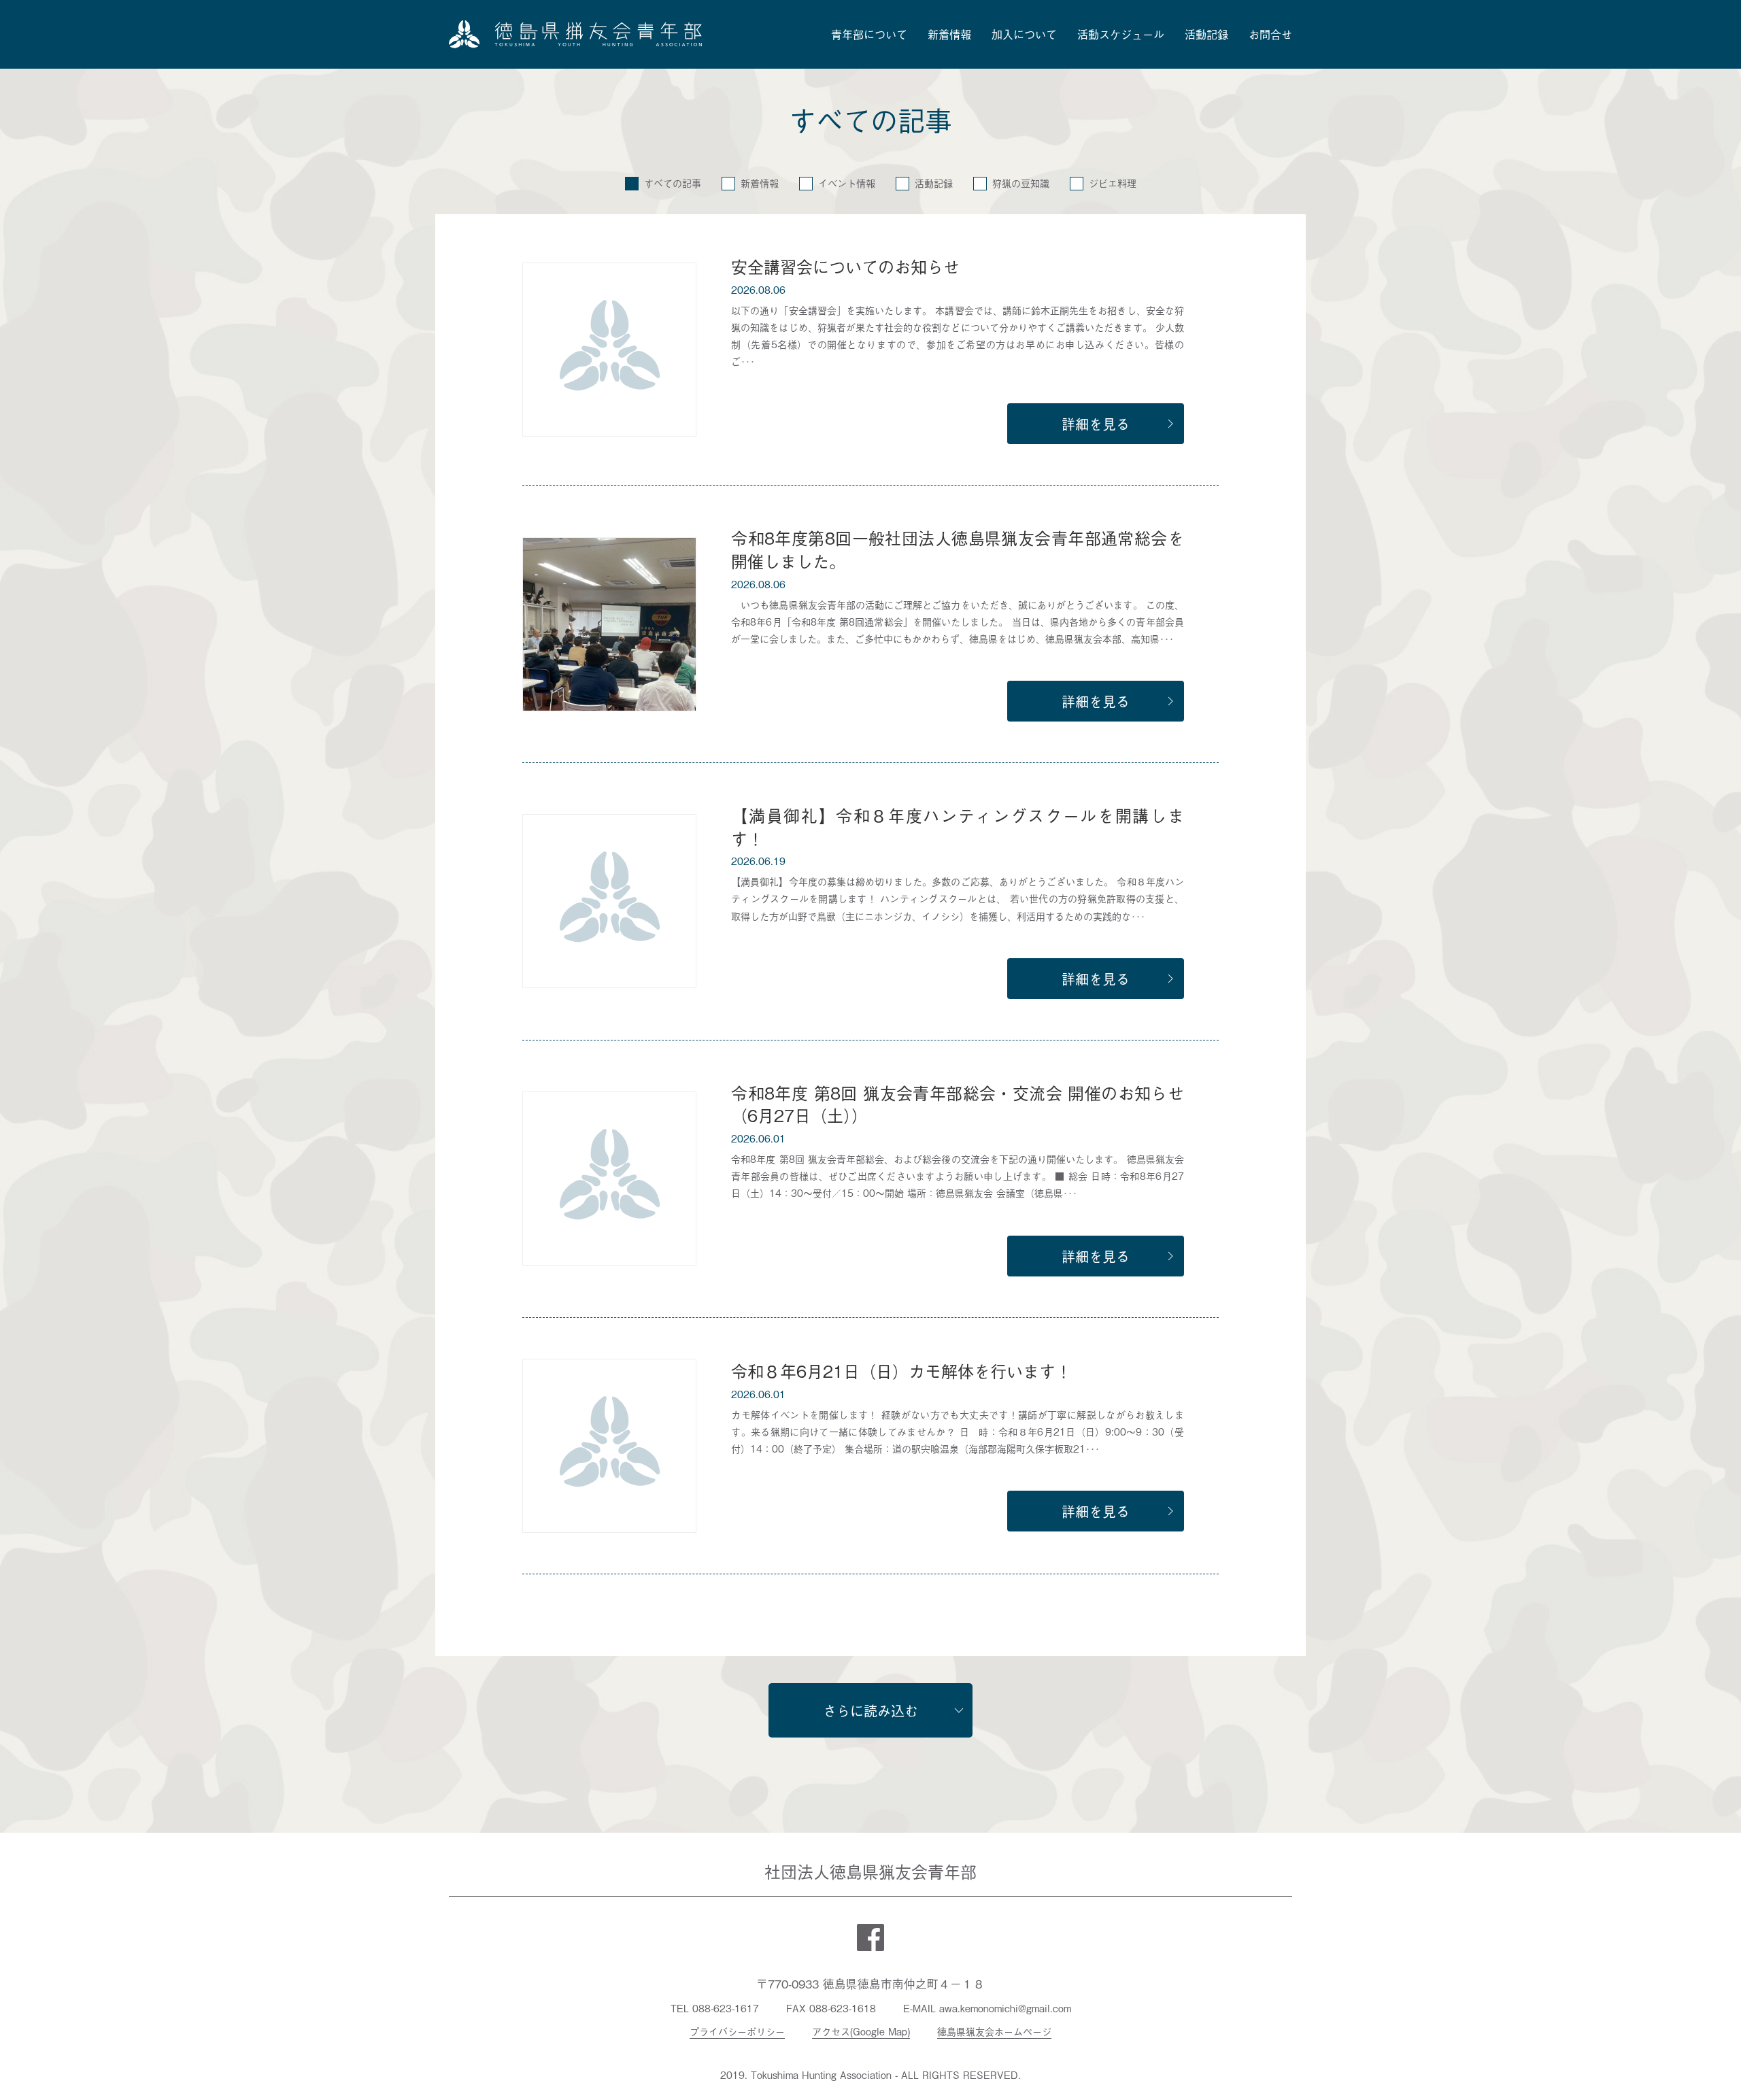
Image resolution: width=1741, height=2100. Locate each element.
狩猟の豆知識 (1021, 183)
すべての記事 (673, 183)
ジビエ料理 (1113, 183)
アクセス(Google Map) (861, 2031)
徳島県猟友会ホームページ (994, 2031)
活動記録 (1206, 34)
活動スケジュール (1121, 34)
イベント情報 (847, 183)
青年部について (869, 34)
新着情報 (949, 34)
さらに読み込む (870, 1710)
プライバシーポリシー (737, 2031)
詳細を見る (1096, 424)
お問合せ (1270, 34)
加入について (1024, 34)
